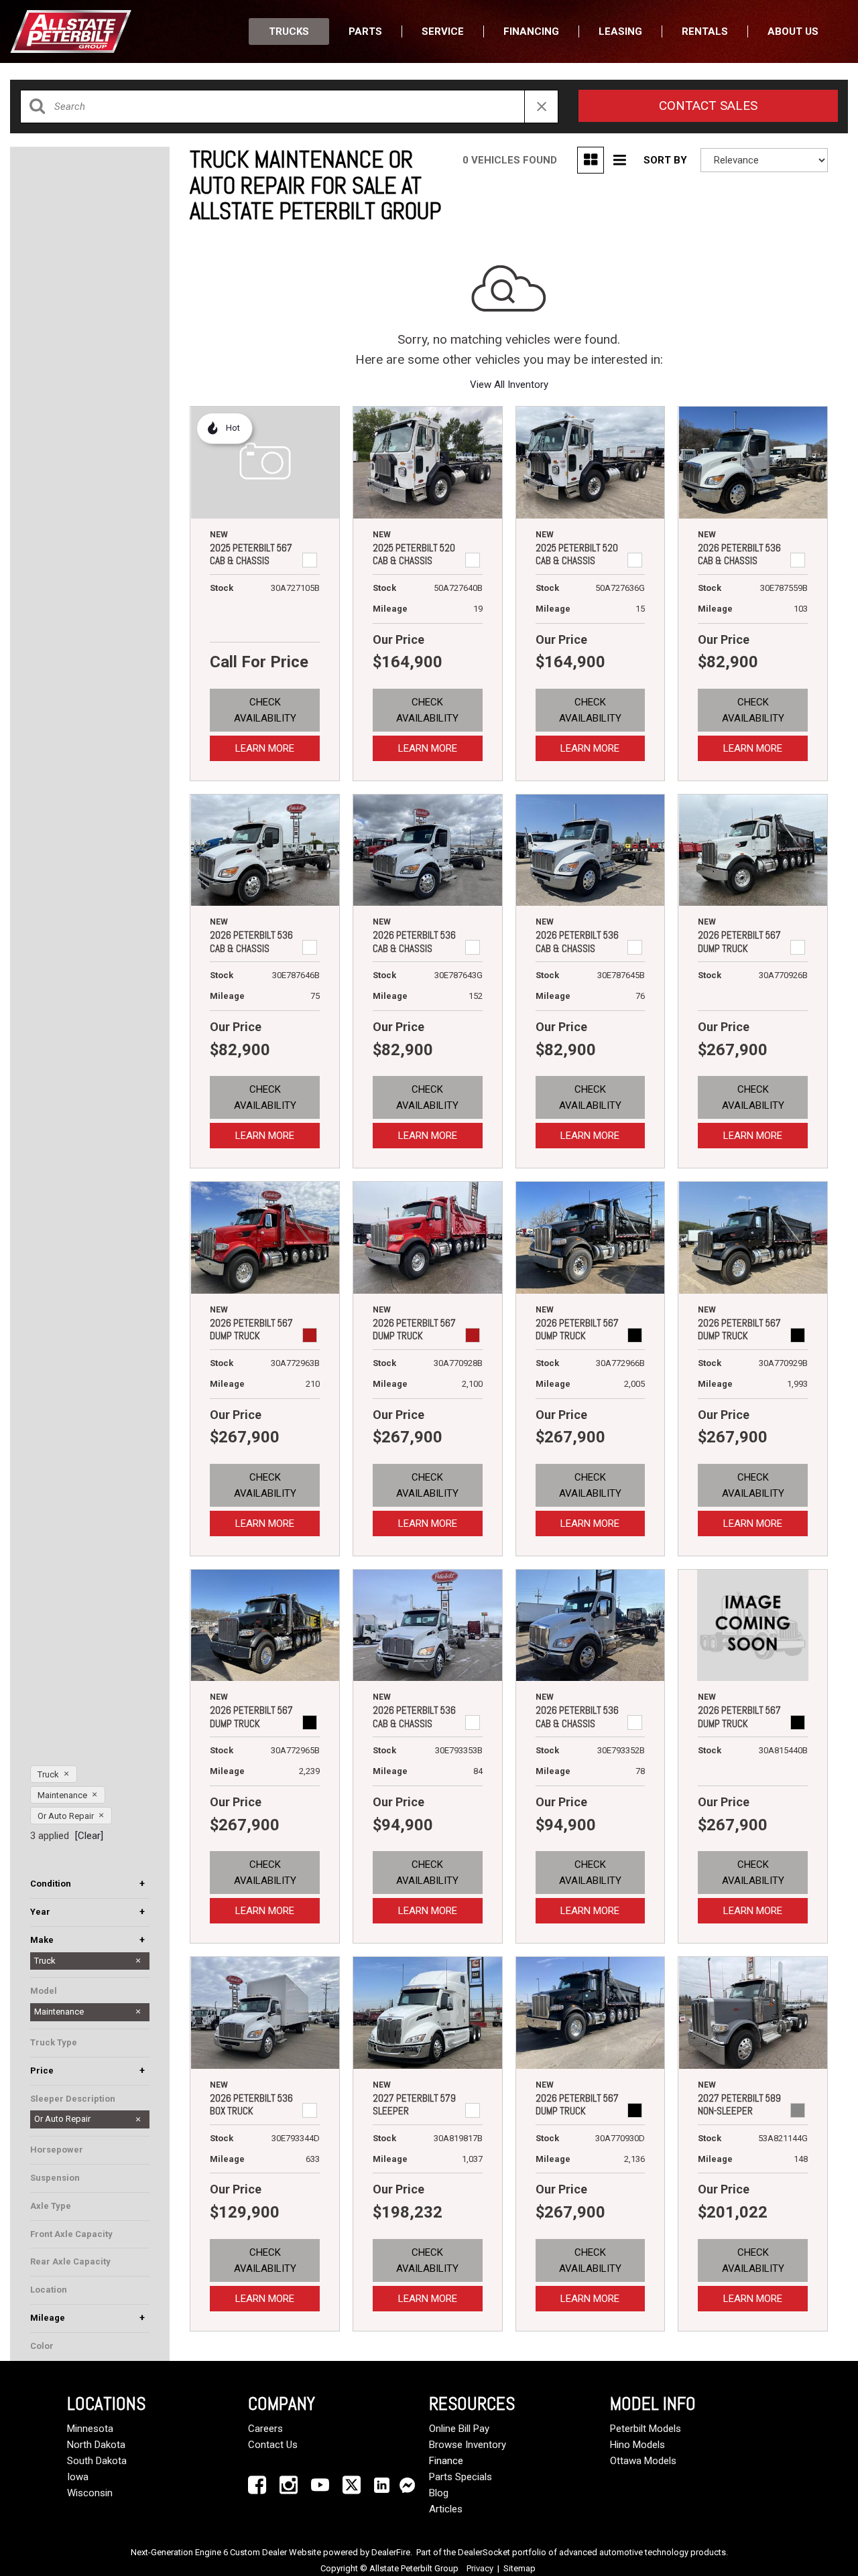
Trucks (289, 31)
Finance (446, 2461)
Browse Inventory (468, 2445)
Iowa (78, 2477)
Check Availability (265, 710)
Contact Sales (708, 106)
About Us (793, 31)
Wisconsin (90, 2493)
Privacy (480, 2568)
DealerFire (391, 2552)
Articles (446, 2509)
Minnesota (90, 2429)
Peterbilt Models (646, 2429)
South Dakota (97, 2461)
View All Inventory (509, 385)
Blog (439, 2493)
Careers (265, 2429)
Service (443, 31)
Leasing (620, 31)
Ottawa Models (643, 2461)
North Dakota (96, 2445)
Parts (365, 31)
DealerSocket (484, 2552)
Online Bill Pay (459, 2429)
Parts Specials (461, 2477)
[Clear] (89, 1836)
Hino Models (637, 2445)
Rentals (705, 31)
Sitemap (519, 2568)
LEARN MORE (265, 748)
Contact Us (273, 2445)
